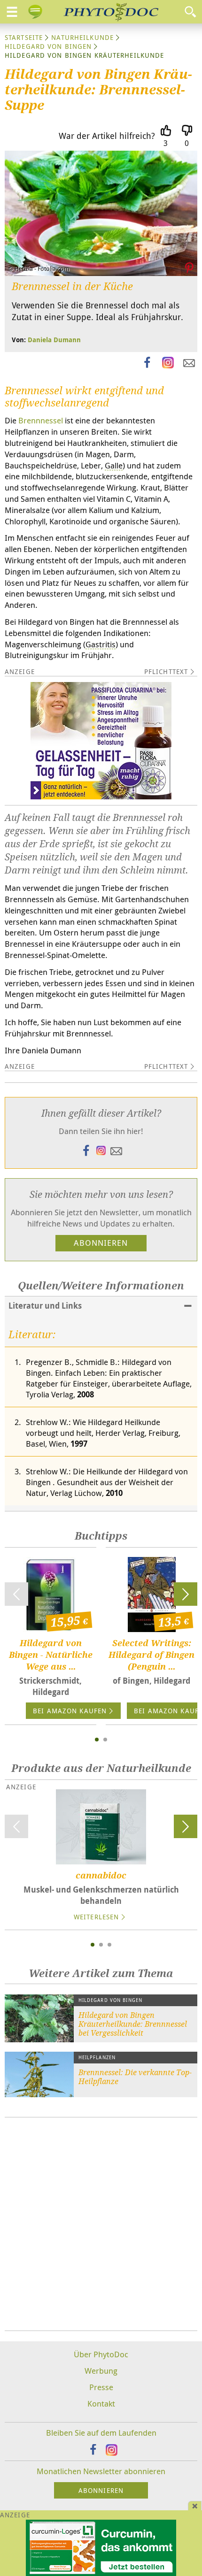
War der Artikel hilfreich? (107, 136)
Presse (101, 2387)
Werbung (101, 2371)
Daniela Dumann (54, 340)
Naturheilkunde (82, 37)
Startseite (24, 37)
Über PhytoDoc (101, 2354)
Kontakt (101, 2403)
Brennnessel (41, 420)
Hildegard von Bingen (48, 46)
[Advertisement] (101, 2224)
